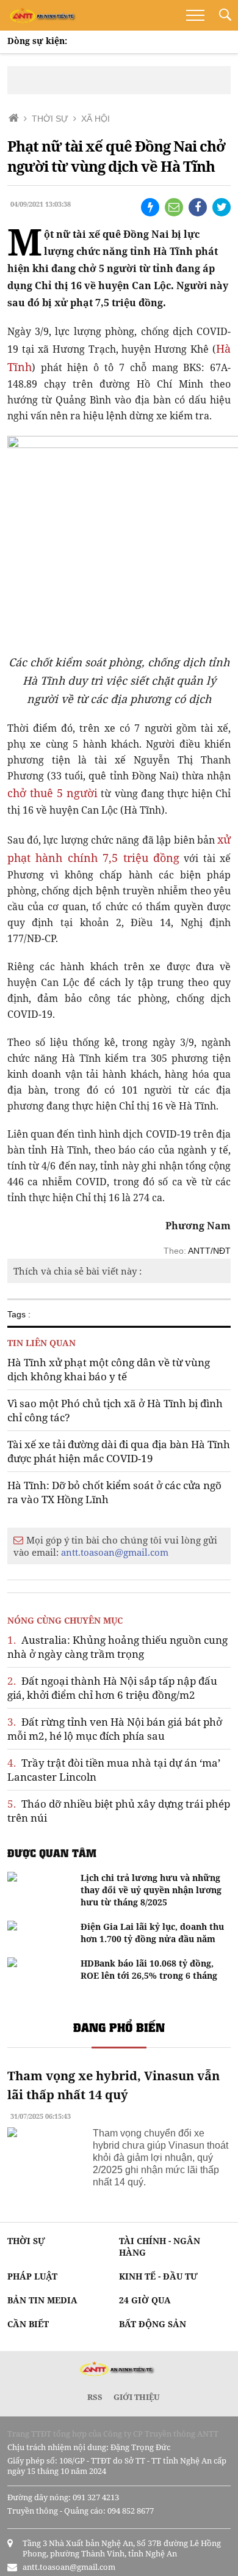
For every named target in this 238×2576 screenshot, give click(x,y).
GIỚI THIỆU (137, 2397)
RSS (95, 2397)
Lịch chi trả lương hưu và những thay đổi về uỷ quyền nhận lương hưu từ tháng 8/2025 (151, 1890)
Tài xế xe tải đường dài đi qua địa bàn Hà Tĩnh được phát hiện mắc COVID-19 (119, 1451)
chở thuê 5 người (53, 793)
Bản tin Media (42, 2300)
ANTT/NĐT (209, 1251)
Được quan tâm (52, 1853)
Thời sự (26, 2241)
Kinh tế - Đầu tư (158, 2276)
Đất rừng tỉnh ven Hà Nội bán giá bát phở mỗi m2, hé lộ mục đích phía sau (115, 1729)
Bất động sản (153, 2324)
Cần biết (28, 2324)
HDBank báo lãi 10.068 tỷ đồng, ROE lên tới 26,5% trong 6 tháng (149, 1969)
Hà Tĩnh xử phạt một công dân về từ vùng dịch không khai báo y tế (109, 1369)
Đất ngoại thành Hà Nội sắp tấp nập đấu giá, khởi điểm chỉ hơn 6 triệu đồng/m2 (112, 1688)
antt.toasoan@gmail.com (115, 1552)
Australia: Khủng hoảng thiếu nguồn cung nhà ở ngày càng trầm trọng (117, 1647)
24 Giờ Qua (145, 2300)
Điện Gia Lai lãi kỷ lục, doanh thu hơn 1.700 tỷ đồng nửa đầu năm (152, 1933)
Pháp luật (32, 2276)
